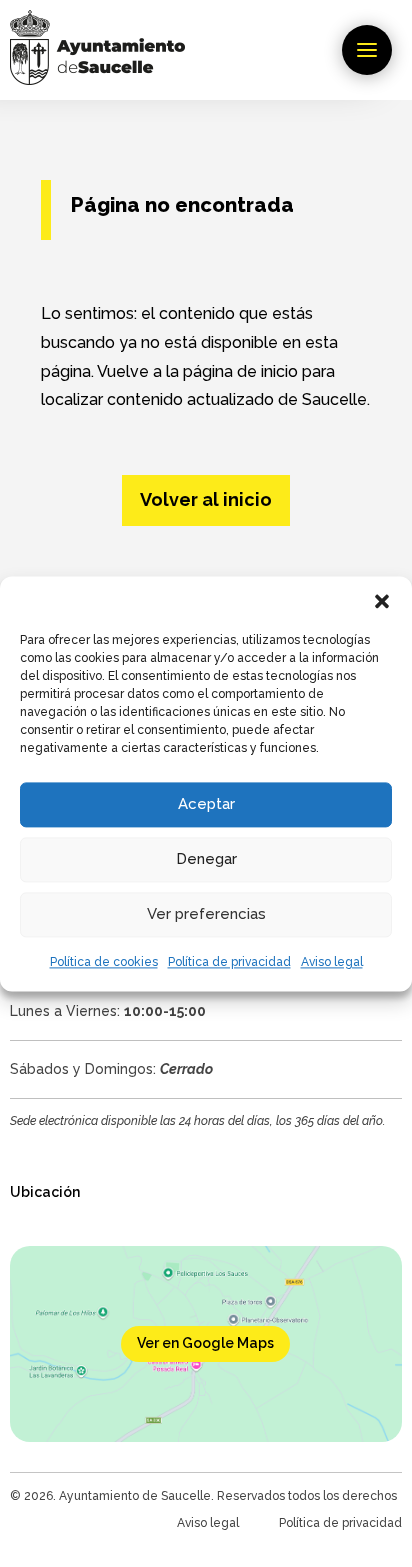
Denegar (206, 859)
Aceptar (206, 804)
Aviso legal (332, 962)
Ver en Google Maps (205, 1343)
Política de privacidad (229, 962)
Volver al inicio (206, 499)
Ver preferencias (206, 914)
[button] (382, 601)
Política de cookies (104, 962)
